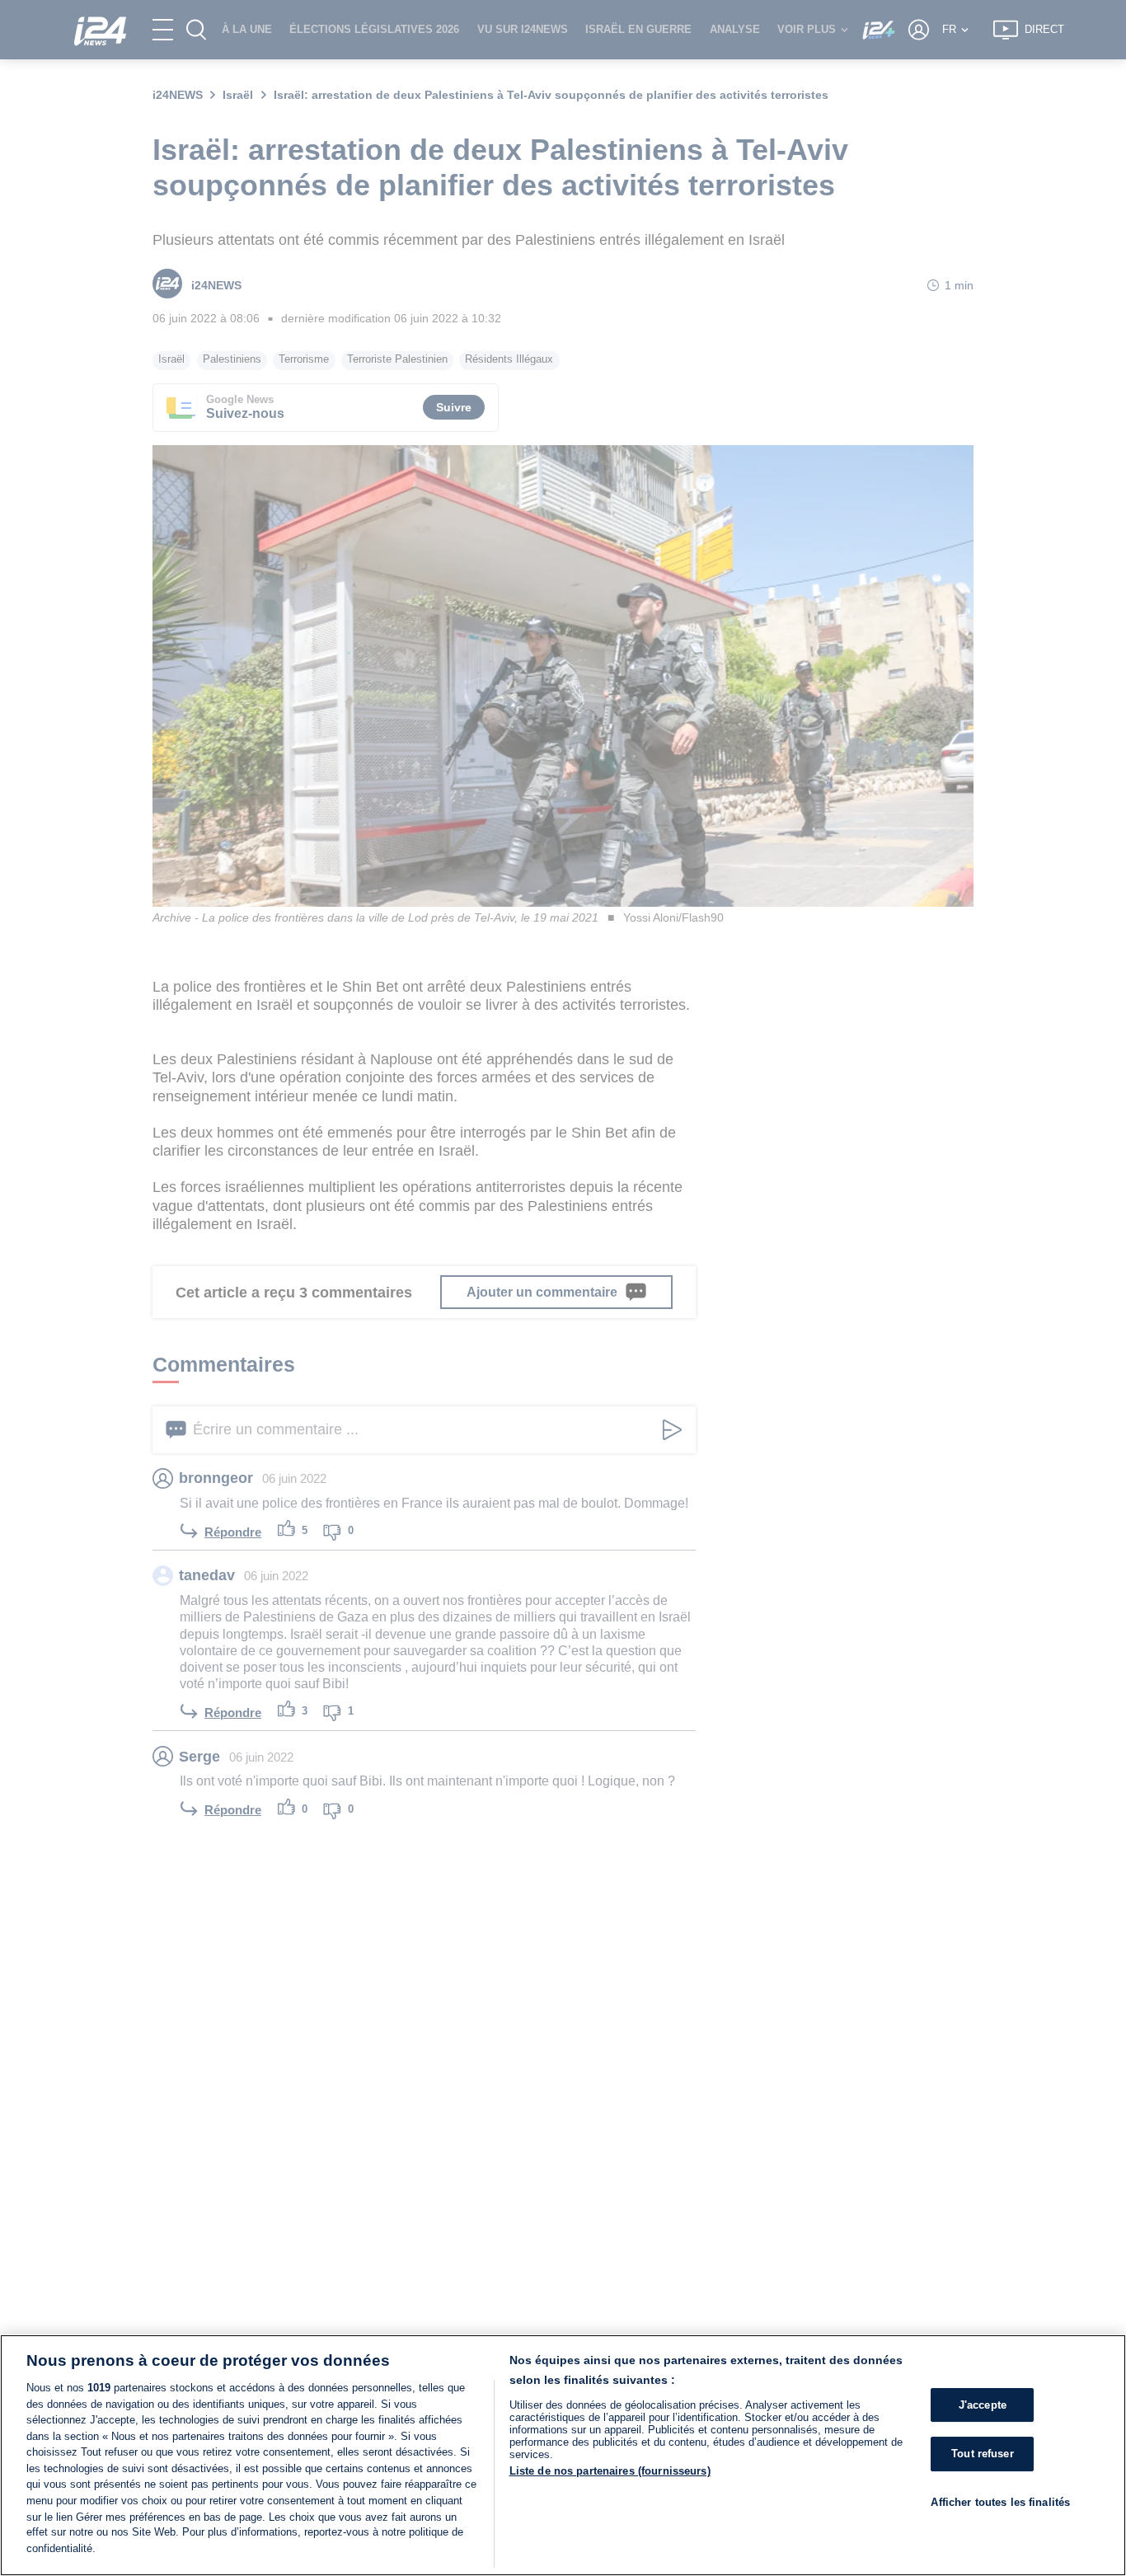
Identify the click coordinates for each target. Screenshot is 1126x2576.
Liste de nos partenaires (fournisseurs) (610, 2471)
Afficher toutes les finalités (1000, 2502)
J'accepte (983, 2405)
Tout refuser (983, 2454)
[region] (563, 2455)
